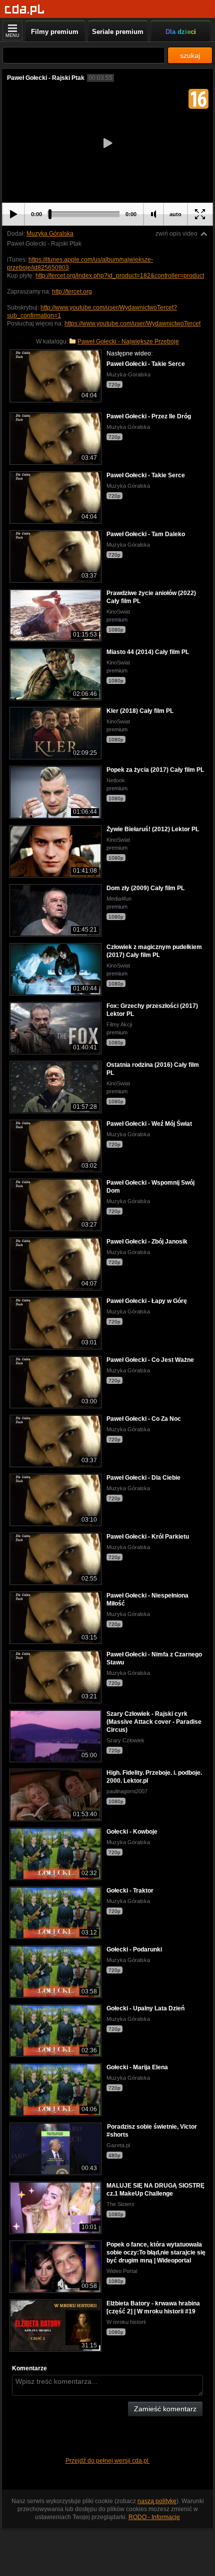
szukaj (190, 55)
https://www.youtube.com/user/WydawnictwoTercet (132, 323)
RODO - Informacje (154, 2517)
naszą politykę (157, 2501)
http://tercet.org (72, 292)
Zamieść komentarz (165, 2409)
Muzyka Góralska (50, 234)
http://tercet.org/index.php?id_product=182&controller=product (120, 276)
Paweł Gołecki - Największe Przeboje (128, 341)
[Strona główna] (25, 10)
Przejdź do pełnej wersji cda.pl (108, 2461)
